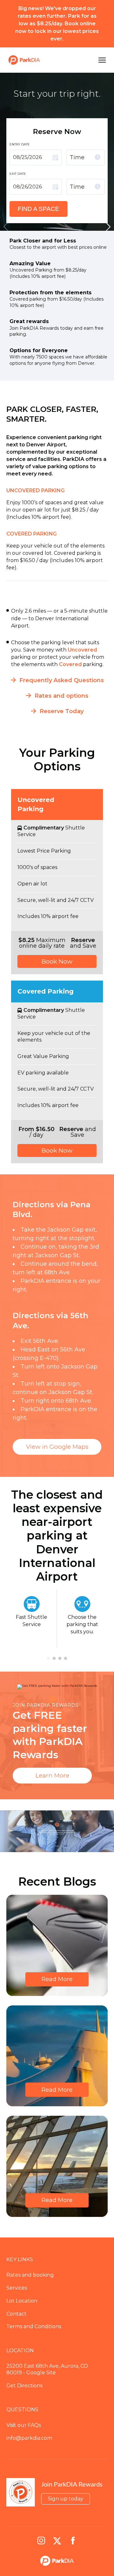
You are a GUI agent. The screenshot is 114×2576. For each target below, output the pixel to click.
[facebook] (73, 2541)
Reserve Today (62, 711)
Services (17, 2288)
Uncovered (82, 650)
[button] (108, 227)
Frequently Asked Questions (62, 680)
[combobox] (85, 157)
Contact (16, 2314)
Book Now (57, 961)
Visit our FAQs (24, 2425)
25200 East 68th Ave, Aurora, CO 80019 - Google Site (47, 2369)
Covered (71, 664)
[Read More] (57, 1945)
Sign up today (66, 2499)
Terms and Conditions (34, 2326)
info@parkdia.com (29, 2438)
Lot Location (22, 2301)
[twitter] (57, 2541)
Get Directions (24, 2386)
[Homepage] (48, 60)
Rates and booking (30, 2275)
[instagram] (41, 2541)
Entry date (20, 144)
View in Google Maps (57, 1447)
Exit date (18, 174)
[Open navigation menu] (101, 60)
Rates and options (61, 696)
